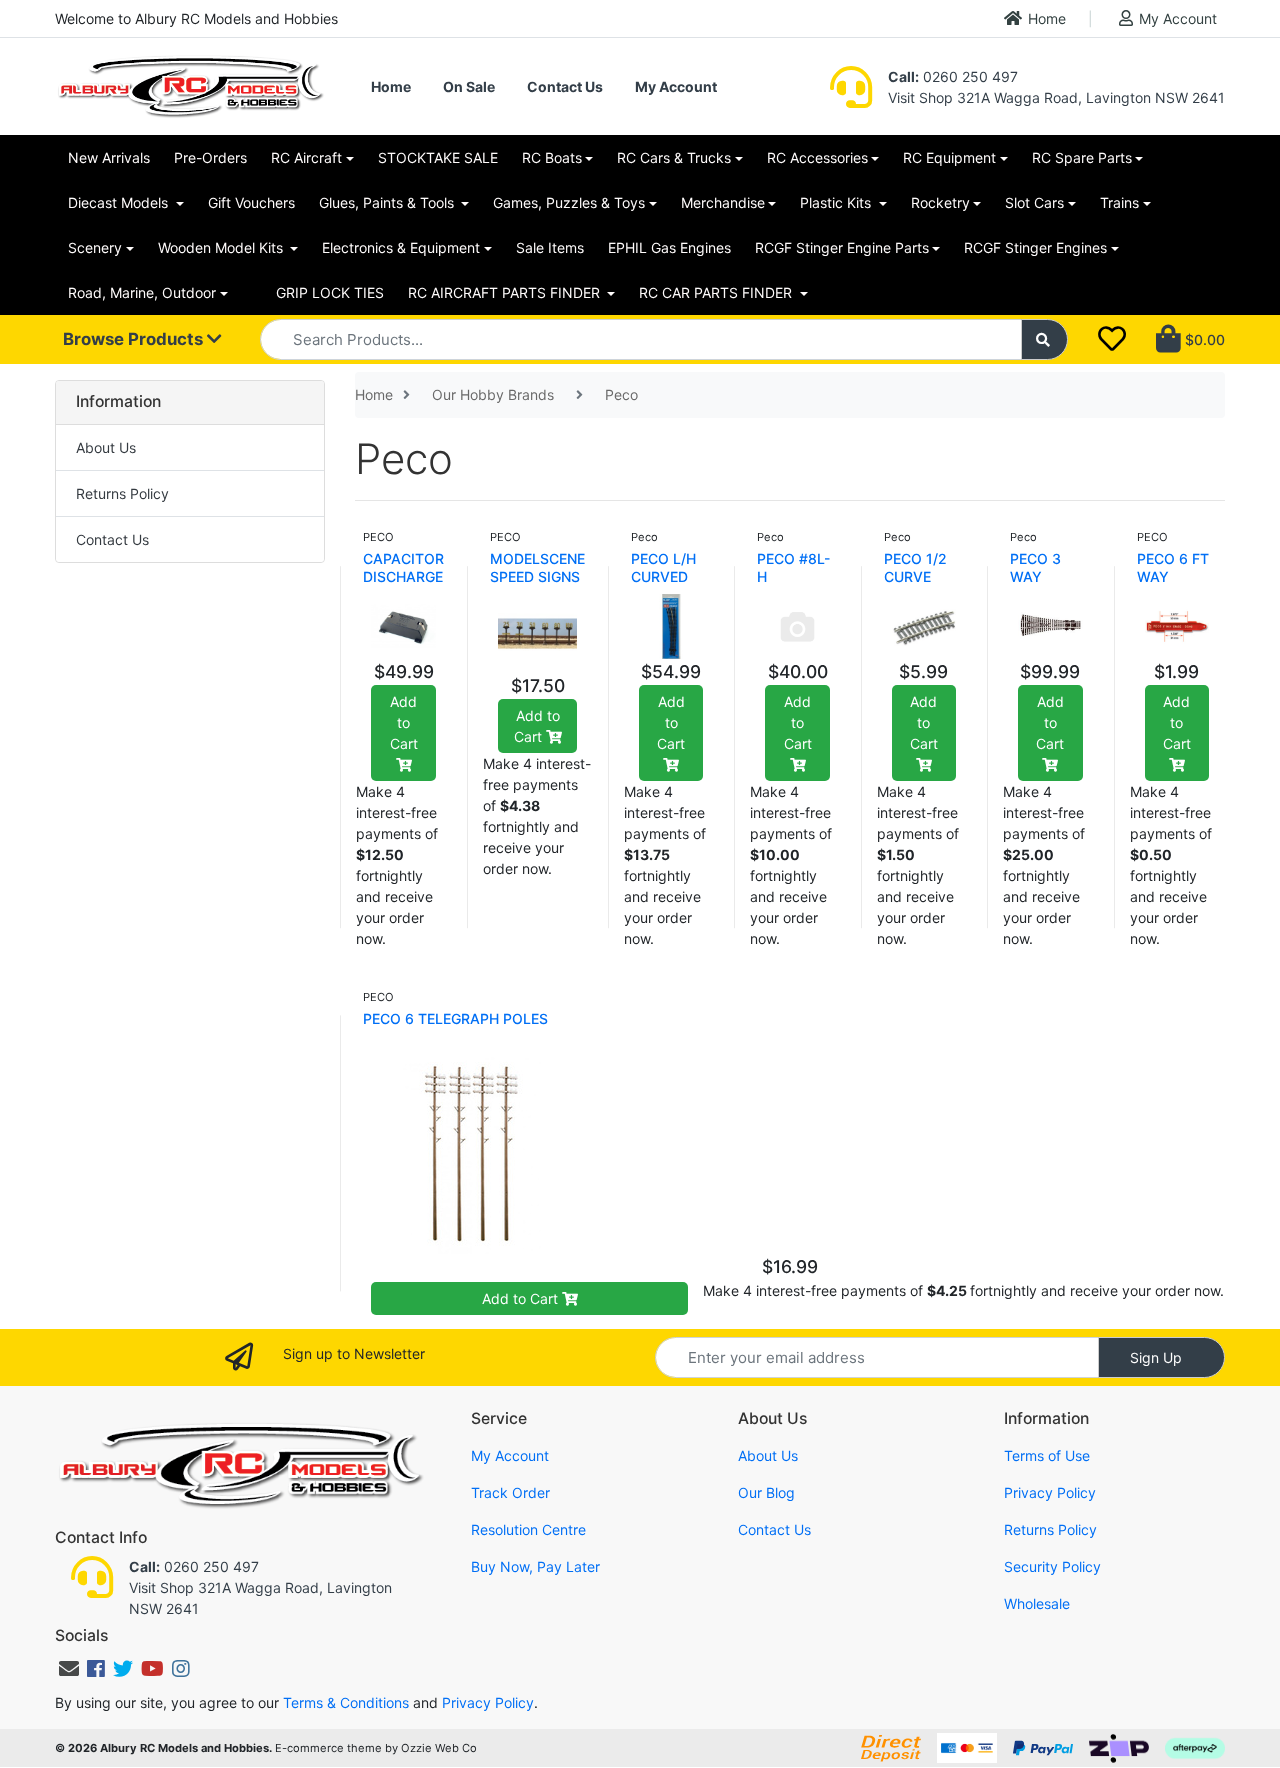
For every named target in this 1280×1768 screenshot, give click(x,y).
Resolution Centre (528, 1529)
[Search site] (1045, 339)
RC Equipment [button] (949, 157)
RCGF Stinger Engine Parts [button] (842, 247)
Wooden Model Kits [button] (222, 247)
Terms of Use (1047, 1455)
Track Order (510, 1492)
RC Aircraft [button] (306, 157)
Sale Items (550, 247)
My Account (1178, 18)
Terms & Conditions (346, 1702)
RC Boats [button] (552, 157)
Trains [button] (1119, 202)
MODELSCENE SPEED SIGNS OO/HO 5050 (537, 576)
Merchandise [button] (723, 202)
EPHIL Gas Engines (669, 247)
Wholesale (1037, 1603)
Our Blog (766, 1492)
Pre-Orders (210, 157)
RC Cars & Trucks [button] (674, 157)
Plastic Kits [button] (837, 202)
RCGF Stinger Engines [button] (1035, 247)
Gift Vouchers (251, 202)
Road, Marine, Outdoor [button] (142, 292)
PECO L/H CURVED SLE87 (663, 576)
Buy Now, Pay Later (535, 1566)
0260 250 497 (953, 76)
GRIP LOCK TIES (330, 292)
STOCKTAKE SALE (438, 157)
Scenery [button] (95, 247)
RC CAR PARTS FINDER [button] (717, 292)
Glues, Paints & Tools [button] (388, 202)
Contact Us (565, 86)
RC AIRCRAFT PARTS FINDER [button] (506, 292)
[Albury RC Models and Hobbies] (190, 84)
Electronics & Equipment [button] (401, 247)
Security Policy (1052, 1566)
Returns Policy (122, 493)
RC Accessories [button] (817, 157)
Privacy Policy (1050, 1492)
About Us (106, 447)
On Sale (469, 86)
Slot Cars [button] (1034, 202)
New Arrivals (109, 157)
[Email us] (69, 1669)
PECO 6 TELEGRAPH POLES (455, 1018)
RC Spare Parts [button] (1082, 157)
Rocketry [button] (940, 202)
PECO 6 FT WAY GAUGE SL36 (1173, 585)
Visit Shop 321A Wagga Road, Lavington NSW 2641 (1056, 97)
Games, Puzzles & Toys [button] (569, 202)
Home (1047, 18)
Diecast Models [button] (120, 202)
